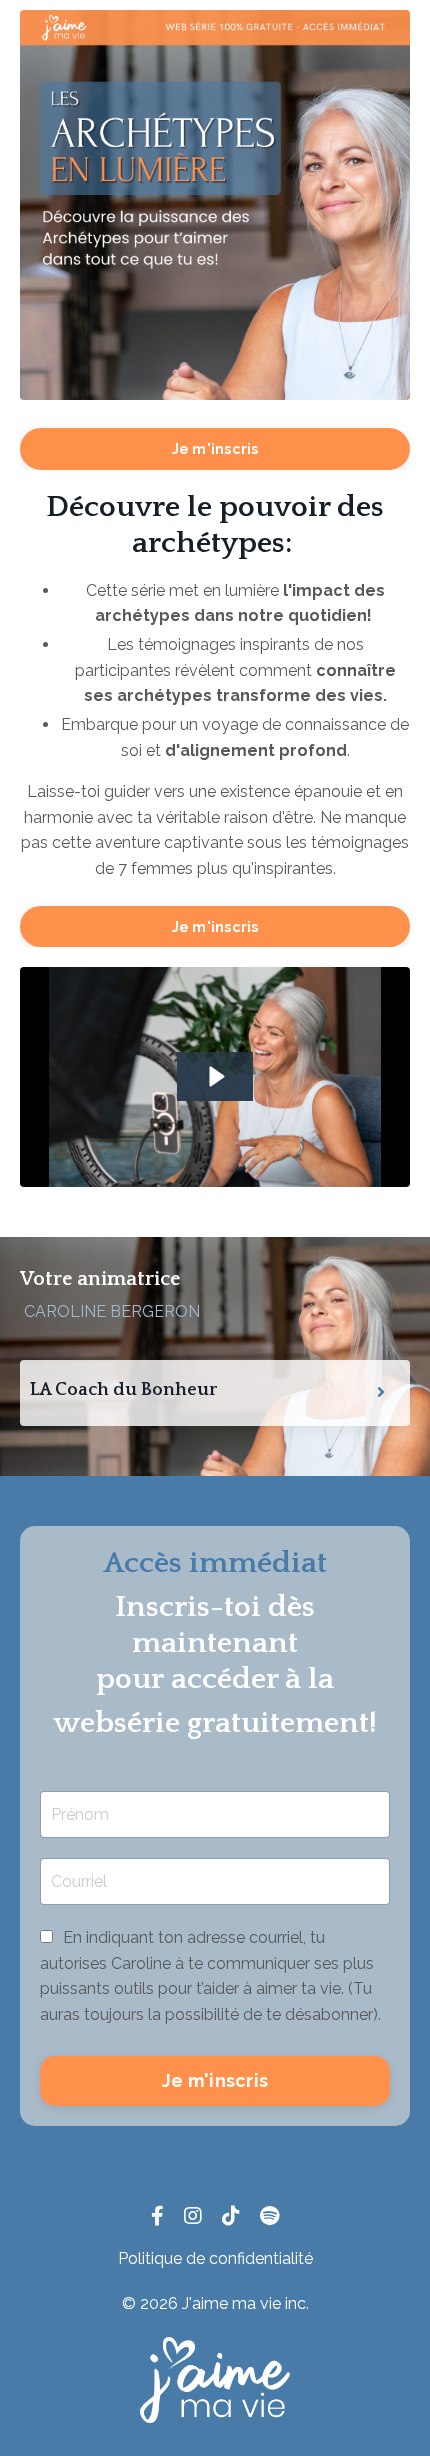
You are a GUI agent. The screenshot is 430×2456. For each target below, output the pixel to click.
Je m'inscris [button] (215, 448)
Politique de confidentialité (215, 2258)
